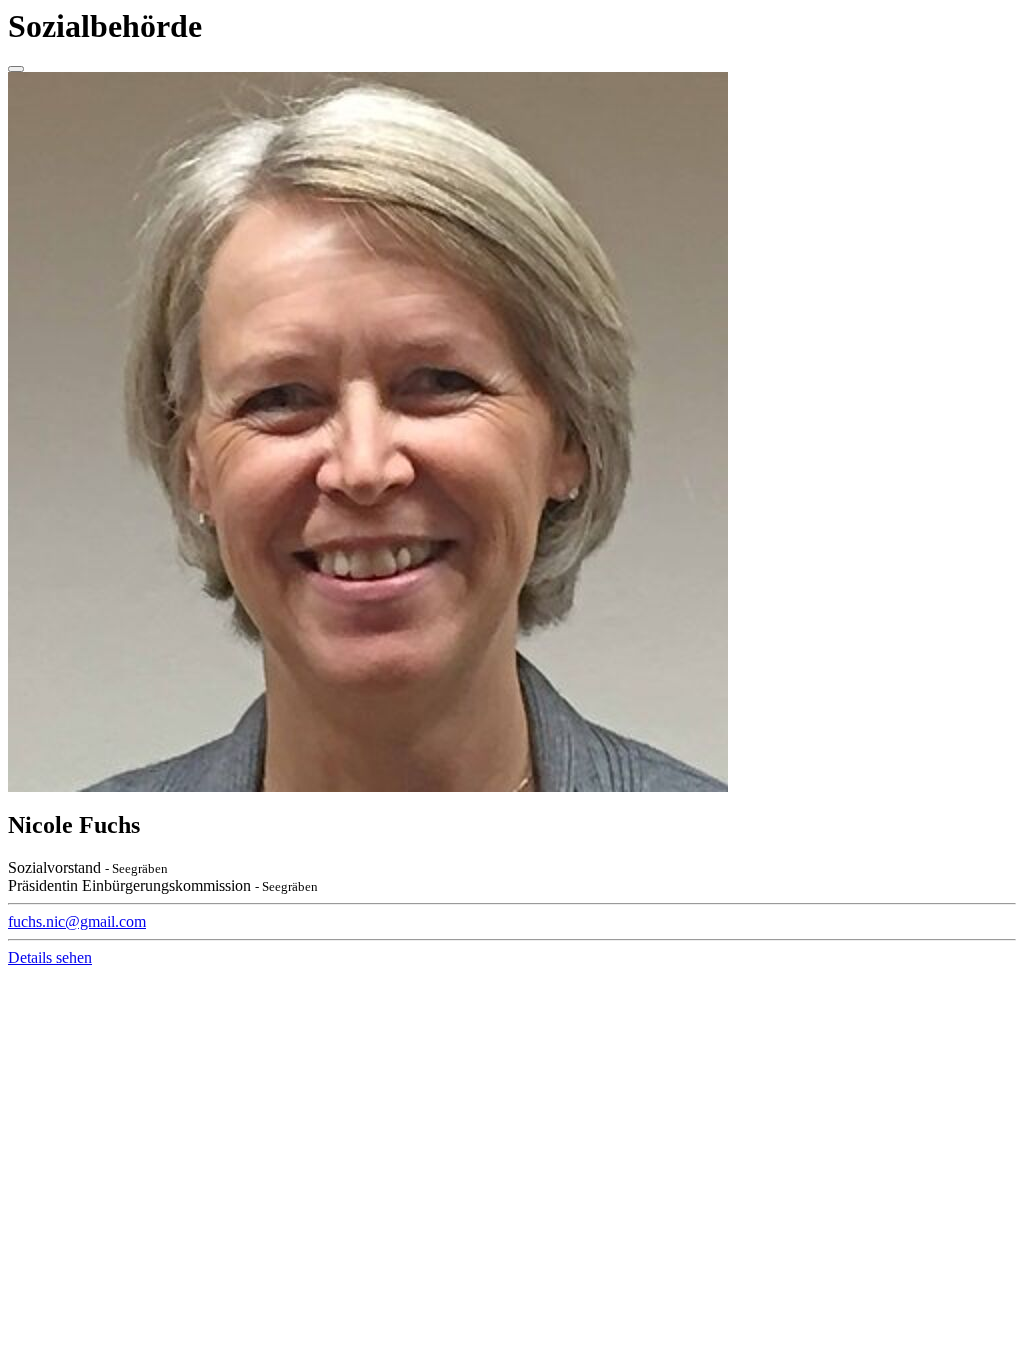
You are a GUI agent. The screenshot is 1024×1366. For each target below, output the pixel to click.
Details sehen (50, 957)
